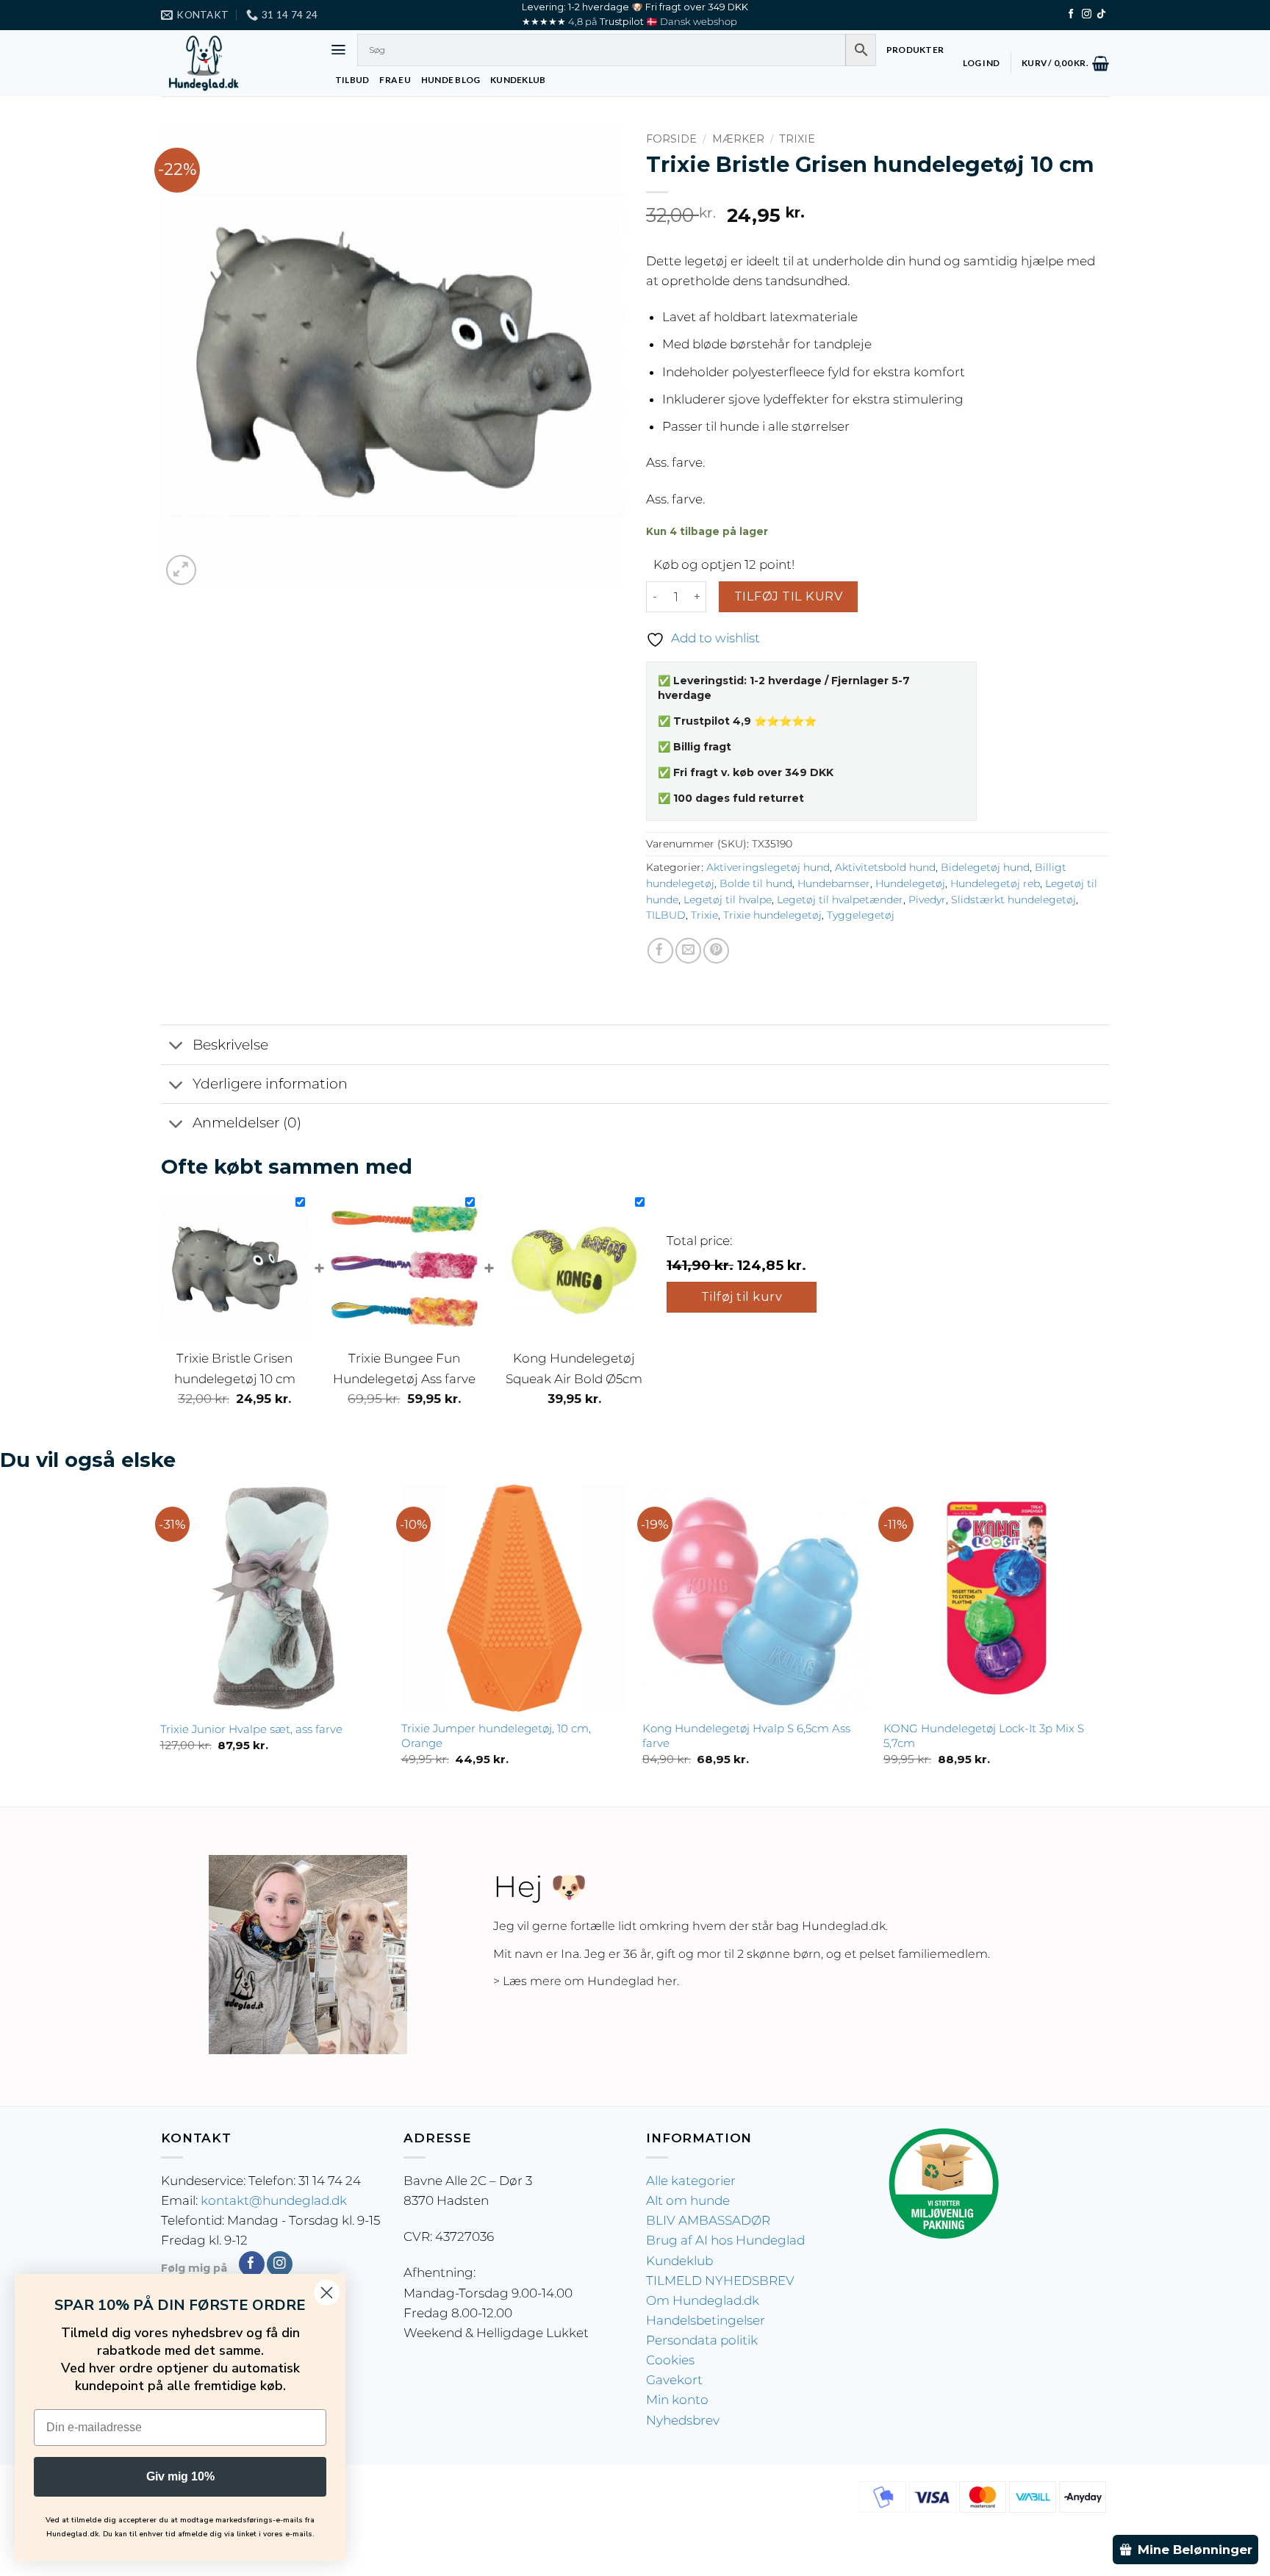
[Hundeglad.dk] (234, 63)
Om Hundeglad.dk (703, 2300)
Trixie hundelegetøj (772, 915)
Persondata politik (702, 2340)
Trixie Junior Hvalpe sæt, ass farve (251, 1729)
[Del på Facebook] (660, 951)
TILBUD (352, 80)
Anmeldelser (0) (247, 1123)
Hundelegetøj (910, 883)
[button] (338, 50)
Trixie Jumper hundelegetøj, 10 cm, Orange (496, 1736)
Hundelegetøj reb (995, 883)
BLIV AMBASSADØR (708, 2220)
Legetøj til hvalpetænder (840, 900)
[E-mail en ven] (688, 951)
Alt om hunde (688, 2200)
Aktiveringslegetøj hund (768, 867)
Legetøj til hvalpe (728, 900)
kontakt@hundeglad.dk (274, 2200)
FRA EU (395, 80)
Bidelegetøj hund (985, 867)
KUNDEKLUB (518, 80)
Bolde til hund (756, 883)
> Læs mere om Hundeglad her (585, 1981)
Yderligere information (270, 1084)
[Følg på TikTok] (1101, 14)
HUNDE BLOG (451, 80)
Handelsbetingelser (706, 2320)
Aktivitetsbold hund (885, 867)
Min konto (677, 2400)
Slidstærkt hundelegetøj (1014, 900)
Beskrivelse (230, 1045)
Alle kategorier (691, 2181)
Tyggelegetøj (861, 915)
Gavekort (674, 2380)
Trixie (797, 139)
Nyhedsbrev (683, 2420)
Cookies (670, 2360)
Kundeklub (679, 2261)
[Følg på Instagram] (1087, 14)
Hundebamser (834, 883)
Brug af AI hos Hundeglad (725, 2240)
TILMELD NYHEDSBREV (720, 2281)
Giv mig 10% (180, 2476)
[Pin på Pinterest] (716, 951)
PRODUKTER (915, 50)
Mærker (738, 139)
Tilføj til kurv (788, 596)
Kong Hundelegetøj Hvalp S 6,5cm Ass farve (746, 1736)
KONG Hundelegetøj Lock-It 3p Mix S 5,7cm (984, 1736)
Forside (671, 139)
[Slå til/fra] (176, 1046)
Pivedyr (927, 900)
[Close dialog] (327, 2293)
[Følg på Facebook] (1071, 14)
